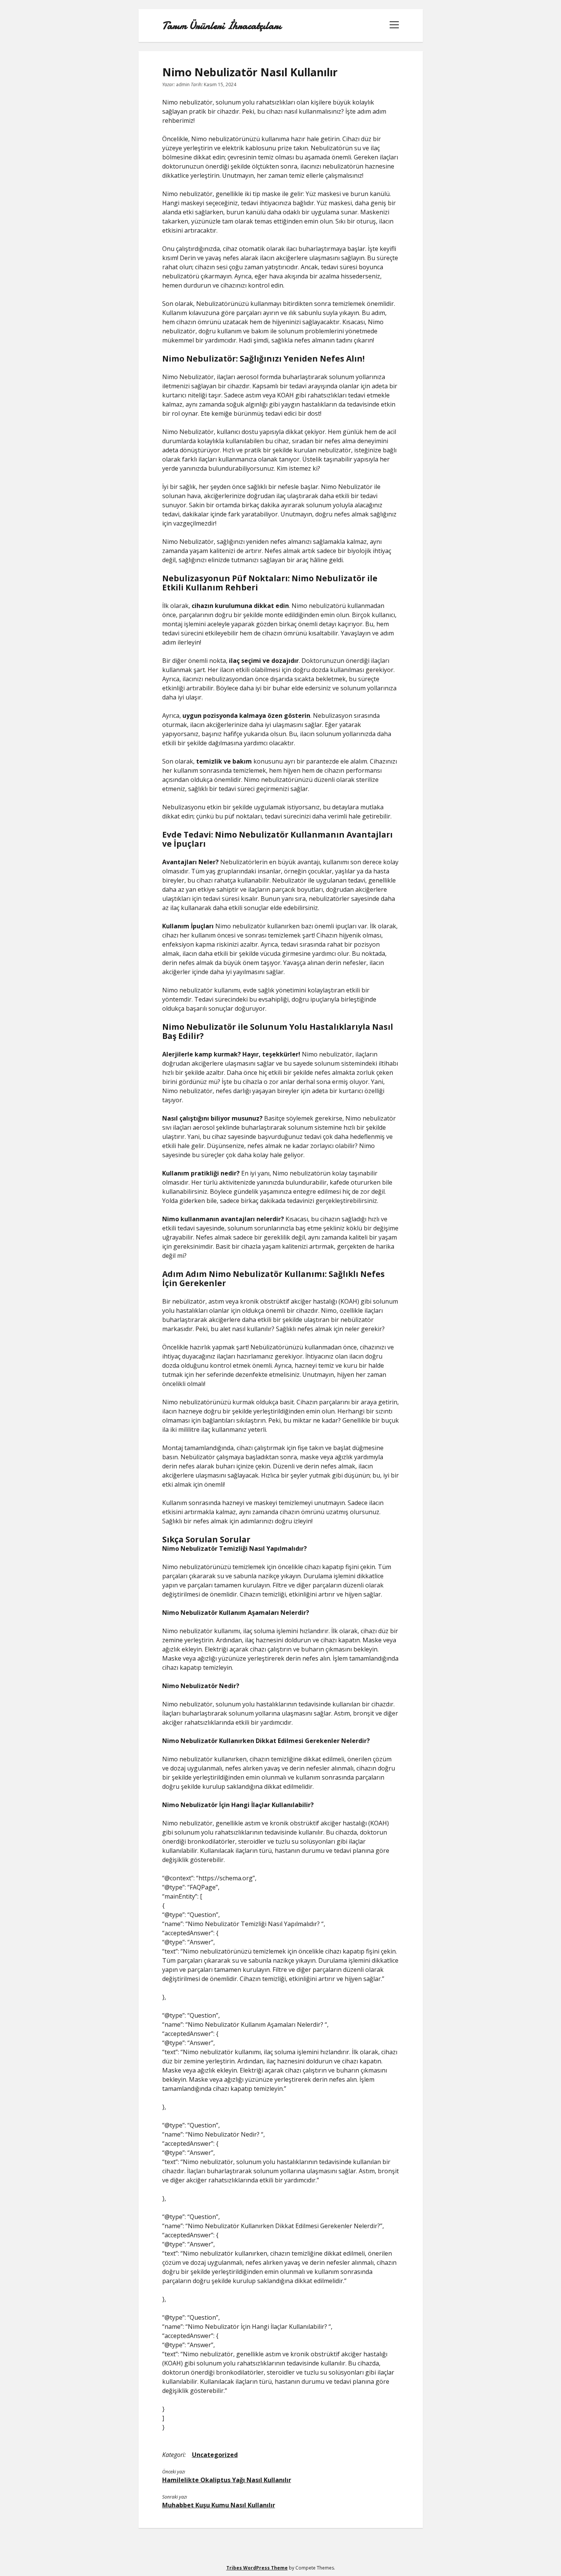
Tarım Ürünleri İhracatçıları (222, 26)
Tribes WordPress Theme (257, 2568)
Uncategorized (215, 2455)
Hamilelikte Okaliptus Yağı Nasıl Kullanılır (227, 2480)
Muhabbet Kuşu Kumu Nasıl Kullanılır (219, 2505)
